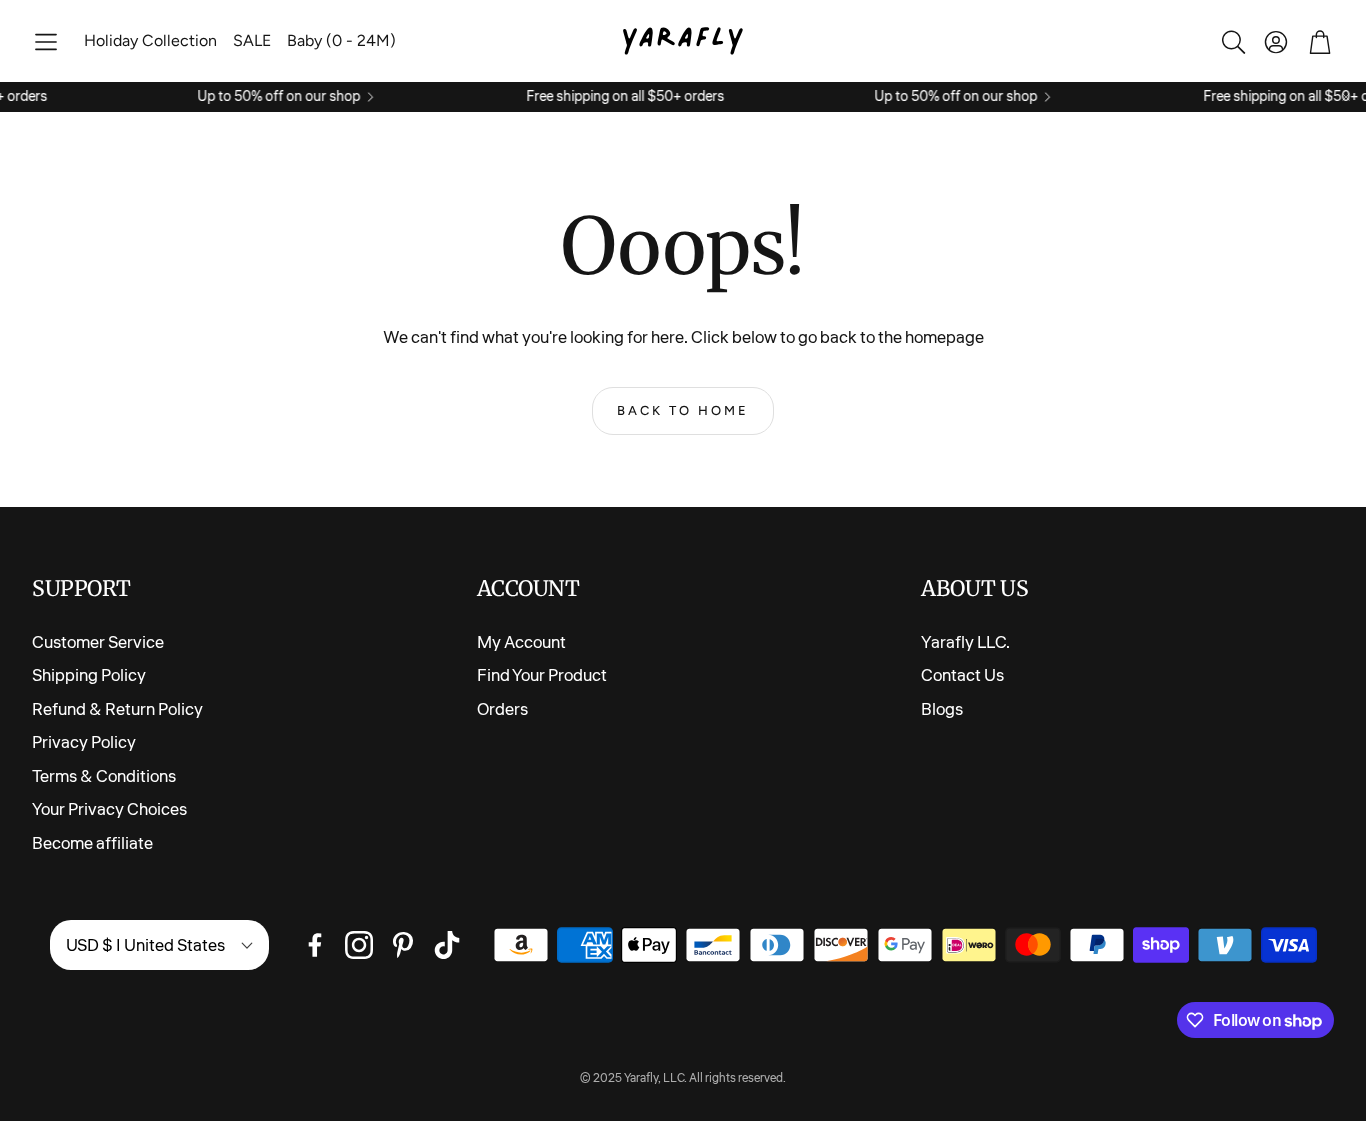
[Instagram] (359, 945)
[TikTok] (447, 945)
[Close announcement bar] (1346, 97)
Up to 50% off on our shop (266, 97)
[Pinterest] (403, 945)
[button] (46, 42)
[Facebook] (315, 945)
